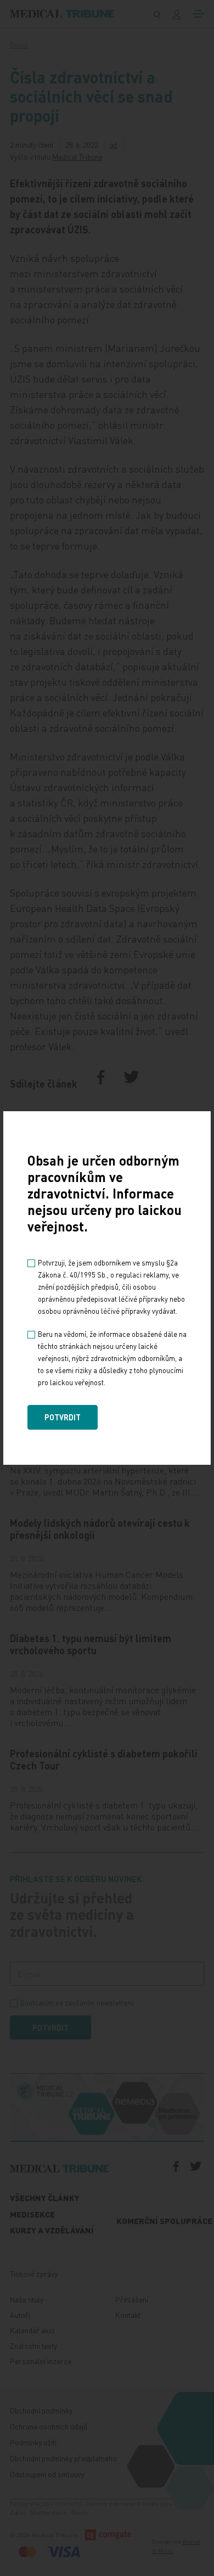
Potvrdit (63, 1417)
